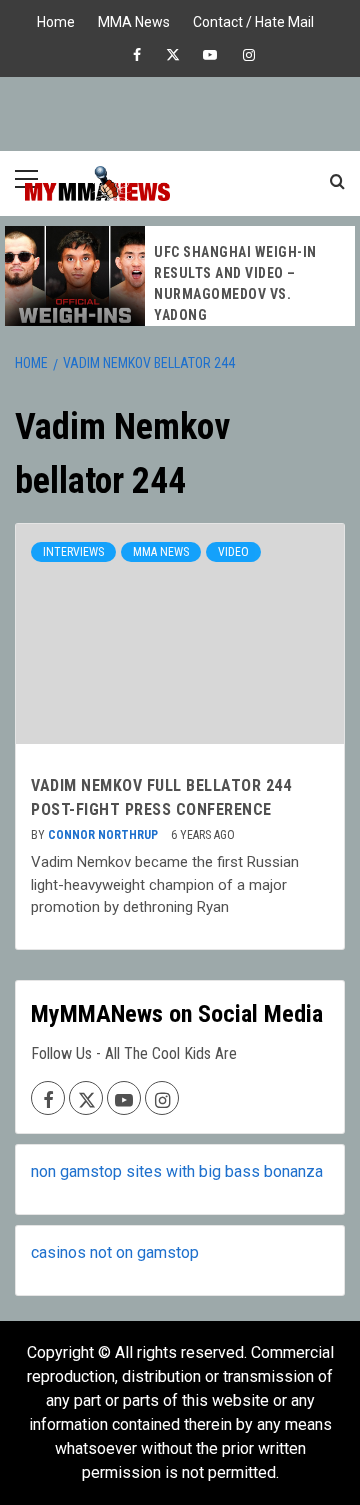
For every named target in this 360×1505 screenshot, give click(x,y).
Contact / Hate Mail (253, 19)
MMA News (134, 19)
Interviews (73, 552)
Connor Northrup (104, 835)
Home (56, 19)
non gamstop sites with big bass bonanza (177, 1171)
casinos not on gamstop (115, 1252)
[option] (180, 276)
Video (233, 552)
